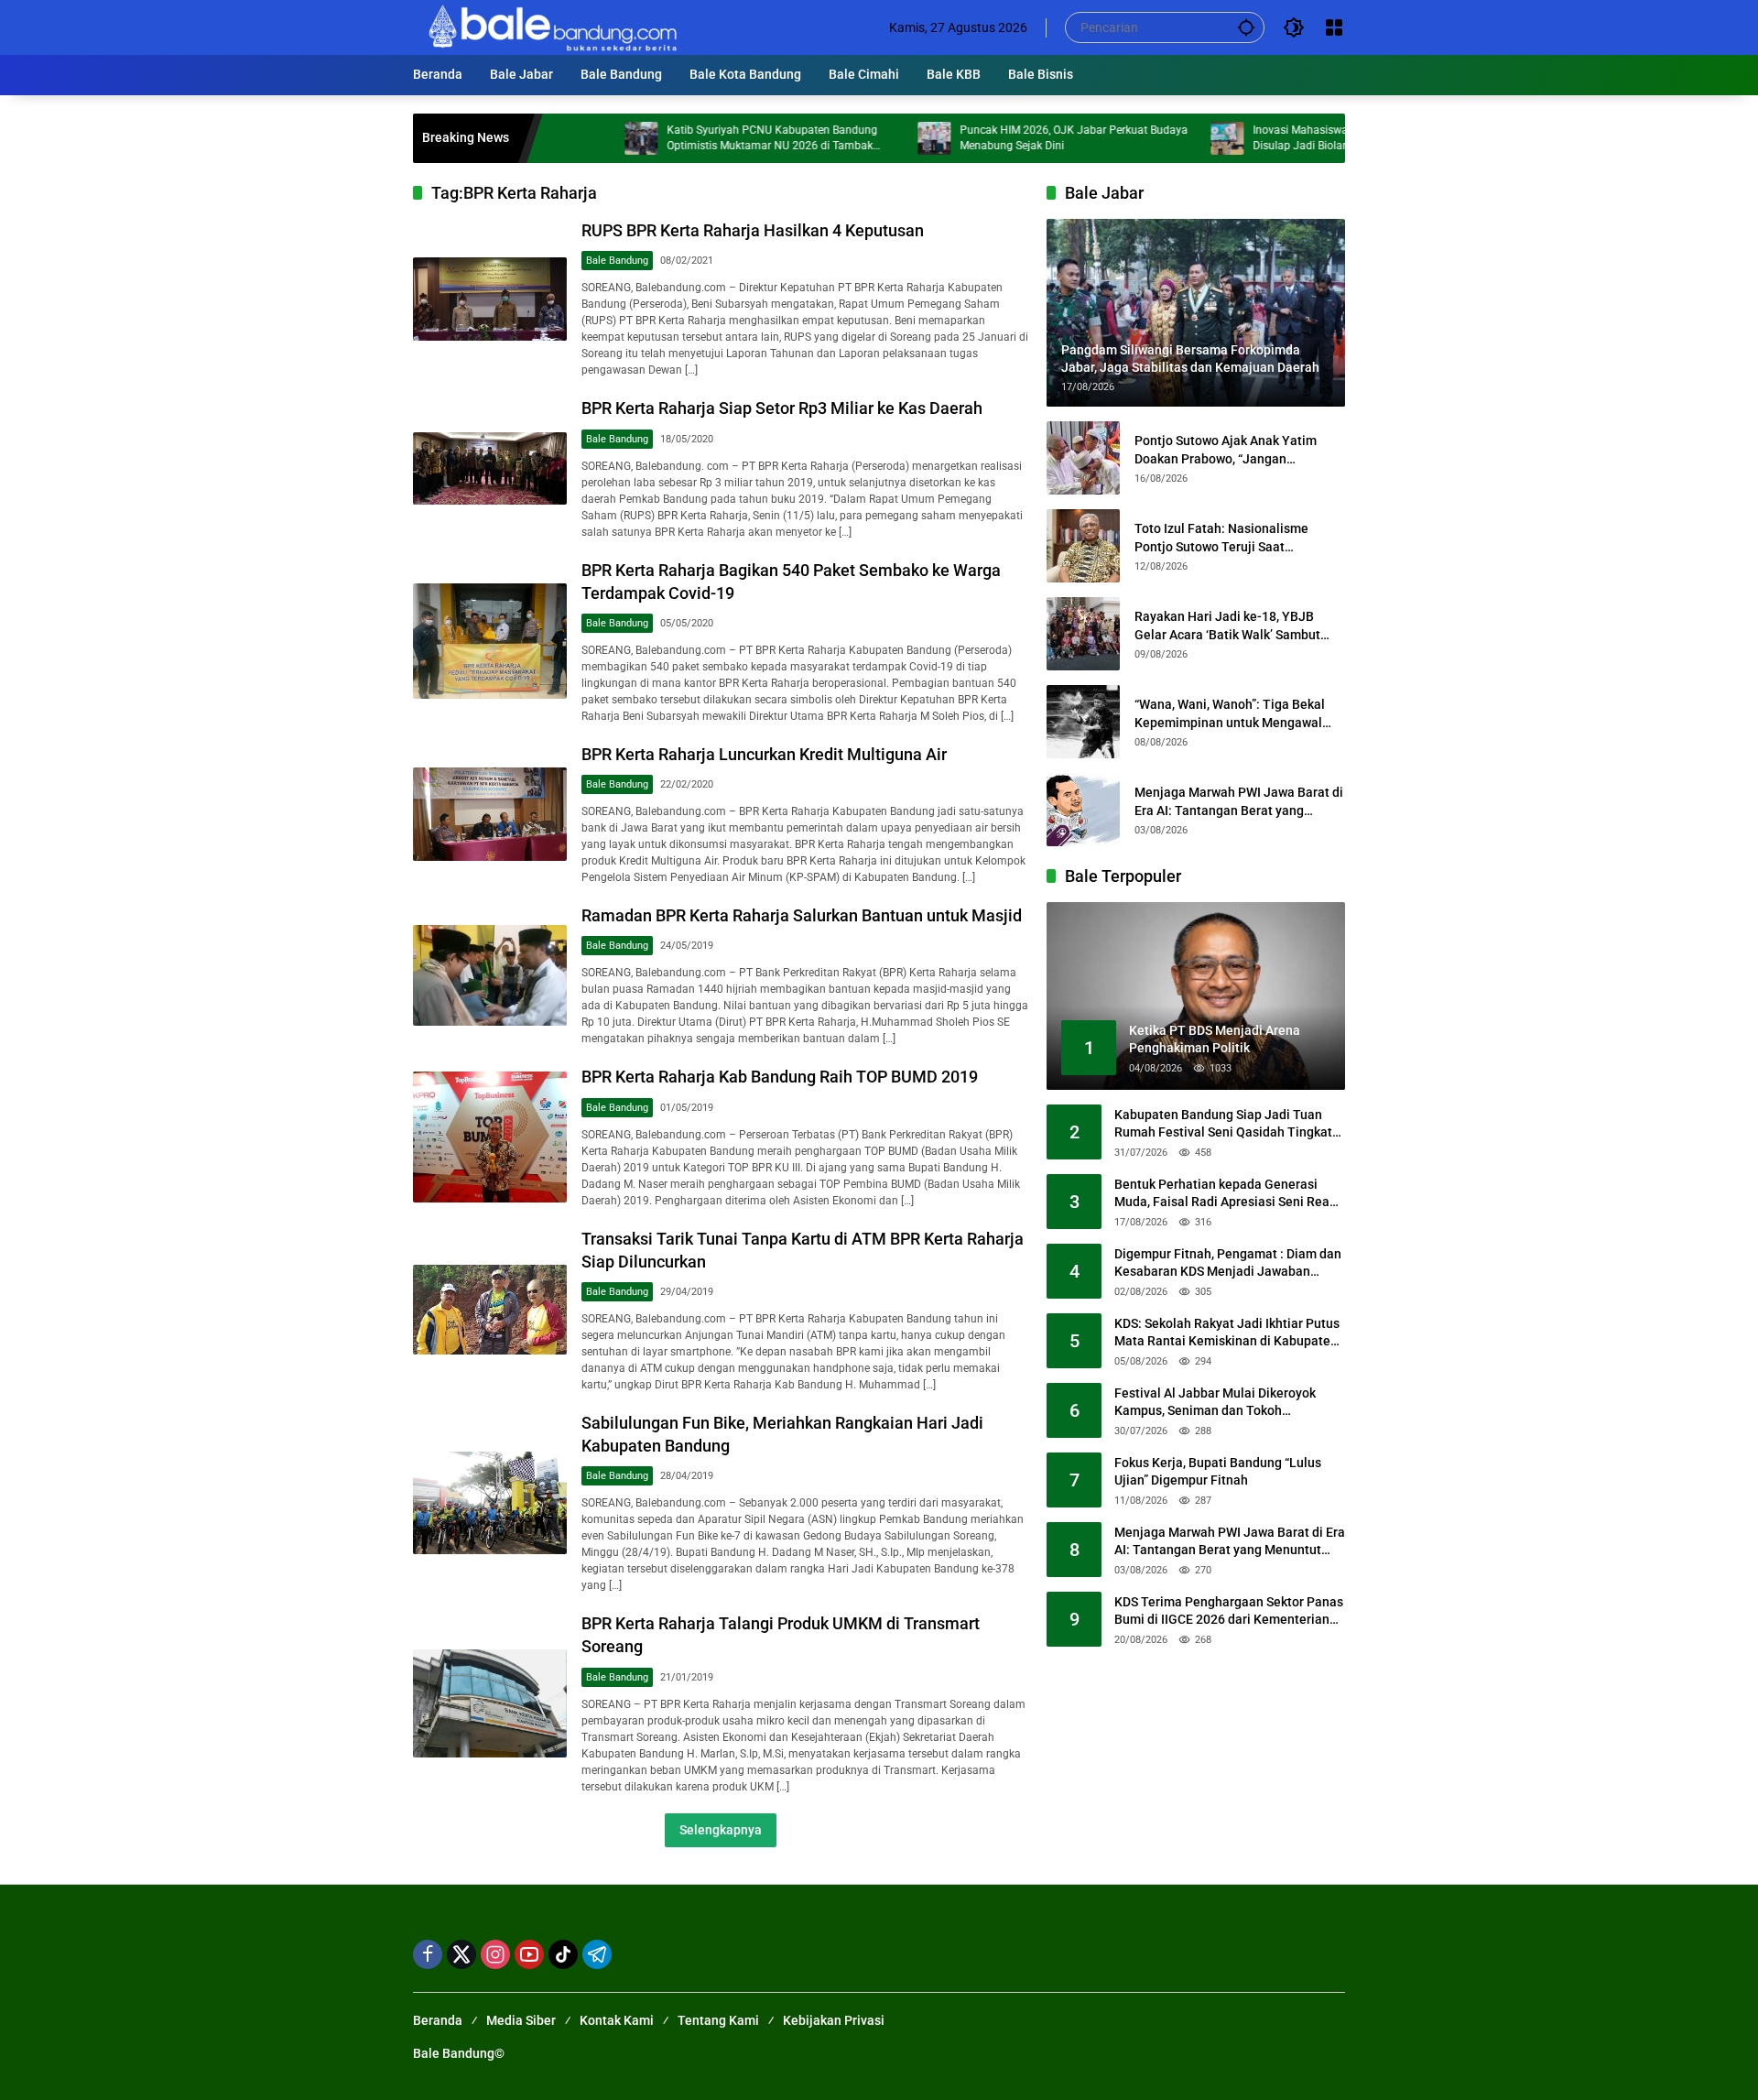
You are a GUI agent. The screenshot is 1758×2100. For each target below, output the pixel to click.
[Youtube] (529, 1954)
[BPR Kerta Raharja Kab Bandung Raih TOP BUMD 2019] (490, 1137)
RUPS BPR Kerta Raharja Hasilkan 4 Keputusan (753, 230)
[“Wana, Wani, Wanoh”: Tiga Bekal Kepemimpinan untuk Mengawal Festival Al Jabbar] (1083, 722)
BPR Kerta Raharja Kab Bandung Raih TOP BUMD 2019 (780, 1077)
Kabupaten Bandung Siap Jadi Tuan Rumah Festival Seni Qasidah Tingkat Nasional (1223, 1125)
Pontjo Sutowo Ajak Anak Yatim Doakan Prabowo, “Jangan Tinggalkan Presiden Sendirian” (1226, 451)
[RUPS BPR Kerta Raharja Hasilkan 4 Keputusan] (490, 299)
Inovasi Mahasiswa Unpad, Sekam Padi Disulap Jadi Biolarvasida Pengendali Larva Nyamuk (1297, 139)
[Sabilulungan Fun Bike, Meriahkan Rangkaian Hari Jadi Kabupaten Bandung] (490, 1503)
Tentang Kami (718, 2020)
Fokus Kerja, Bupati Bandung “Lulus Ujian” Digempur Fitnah (1218, 1472)
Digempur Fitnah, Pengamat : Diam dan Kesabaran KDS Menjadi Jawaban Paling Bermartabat (1228, 1264)
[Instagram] (495, 1954)
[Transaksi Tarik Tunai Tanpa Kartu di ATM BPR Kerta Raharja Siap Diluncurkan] (490, 1310)
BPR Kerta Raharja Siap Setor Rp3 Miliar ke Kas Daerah (782, 408)
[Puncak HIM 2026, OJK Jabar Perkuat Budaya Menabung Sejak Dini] (871, 138)
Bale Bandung (617, 261)
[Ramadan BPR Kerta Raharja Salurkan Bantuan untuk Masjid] (490, 975)
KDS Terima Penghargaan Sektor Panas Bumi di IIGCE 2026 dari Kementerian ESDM (1229, 1612)
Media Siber (521, 2020)
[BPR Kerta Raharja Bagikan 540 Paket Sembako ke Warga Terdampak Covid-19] (490, 641)
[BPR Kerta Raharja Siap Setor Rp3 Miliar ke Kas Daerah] (490, 469)
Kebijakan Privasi (834, 2020)
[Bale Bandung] (551, 27)
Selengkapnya (721, 1830)
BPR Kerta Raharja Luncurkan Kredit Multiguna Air (764, 754)
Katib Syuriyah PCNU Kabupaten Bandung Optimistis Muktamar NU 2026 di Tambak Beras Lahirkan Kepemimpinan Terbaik (709, 139)
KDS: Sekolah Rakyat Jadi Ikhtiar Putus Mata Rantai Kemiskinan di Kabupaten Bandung (1227, 1333)
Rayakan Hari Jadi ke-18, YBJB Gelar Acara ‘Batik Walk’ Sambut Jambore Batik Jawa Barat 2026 (1227, 626)
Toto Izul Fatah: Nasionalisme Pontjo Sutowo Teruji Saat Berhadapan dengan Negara (1221, 539)
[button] (1246, 27)
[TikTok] (563, 1954)
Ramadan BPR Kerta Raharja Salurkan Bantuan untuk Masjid (802, 915)
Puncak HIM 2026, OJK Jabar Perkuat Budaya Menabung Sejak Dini (1010, 138)
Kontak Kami (617, 2020)
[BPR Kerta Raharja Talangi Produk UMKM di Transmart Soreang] (490, 1703)
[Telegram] (597, 1954)
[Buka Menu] (1334, 27)
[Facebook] (428, 1954)
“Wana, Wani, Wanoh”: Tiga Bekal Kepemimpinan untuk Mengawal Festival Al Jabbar (1230, 714)
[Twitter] (461, 1954)
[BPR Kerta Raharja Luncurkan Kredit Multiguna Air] (490, 814)
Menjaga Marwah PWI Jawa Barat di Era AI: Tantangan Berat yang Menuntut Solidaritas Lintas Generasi (1239, 802)
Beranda (438, 2020)
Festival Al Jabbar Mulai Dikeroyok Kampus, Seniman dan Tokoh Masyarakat (1215, 1403)
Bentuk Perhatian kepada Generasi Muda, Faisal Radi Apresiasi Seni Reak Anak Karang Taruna (1225, 1194)
